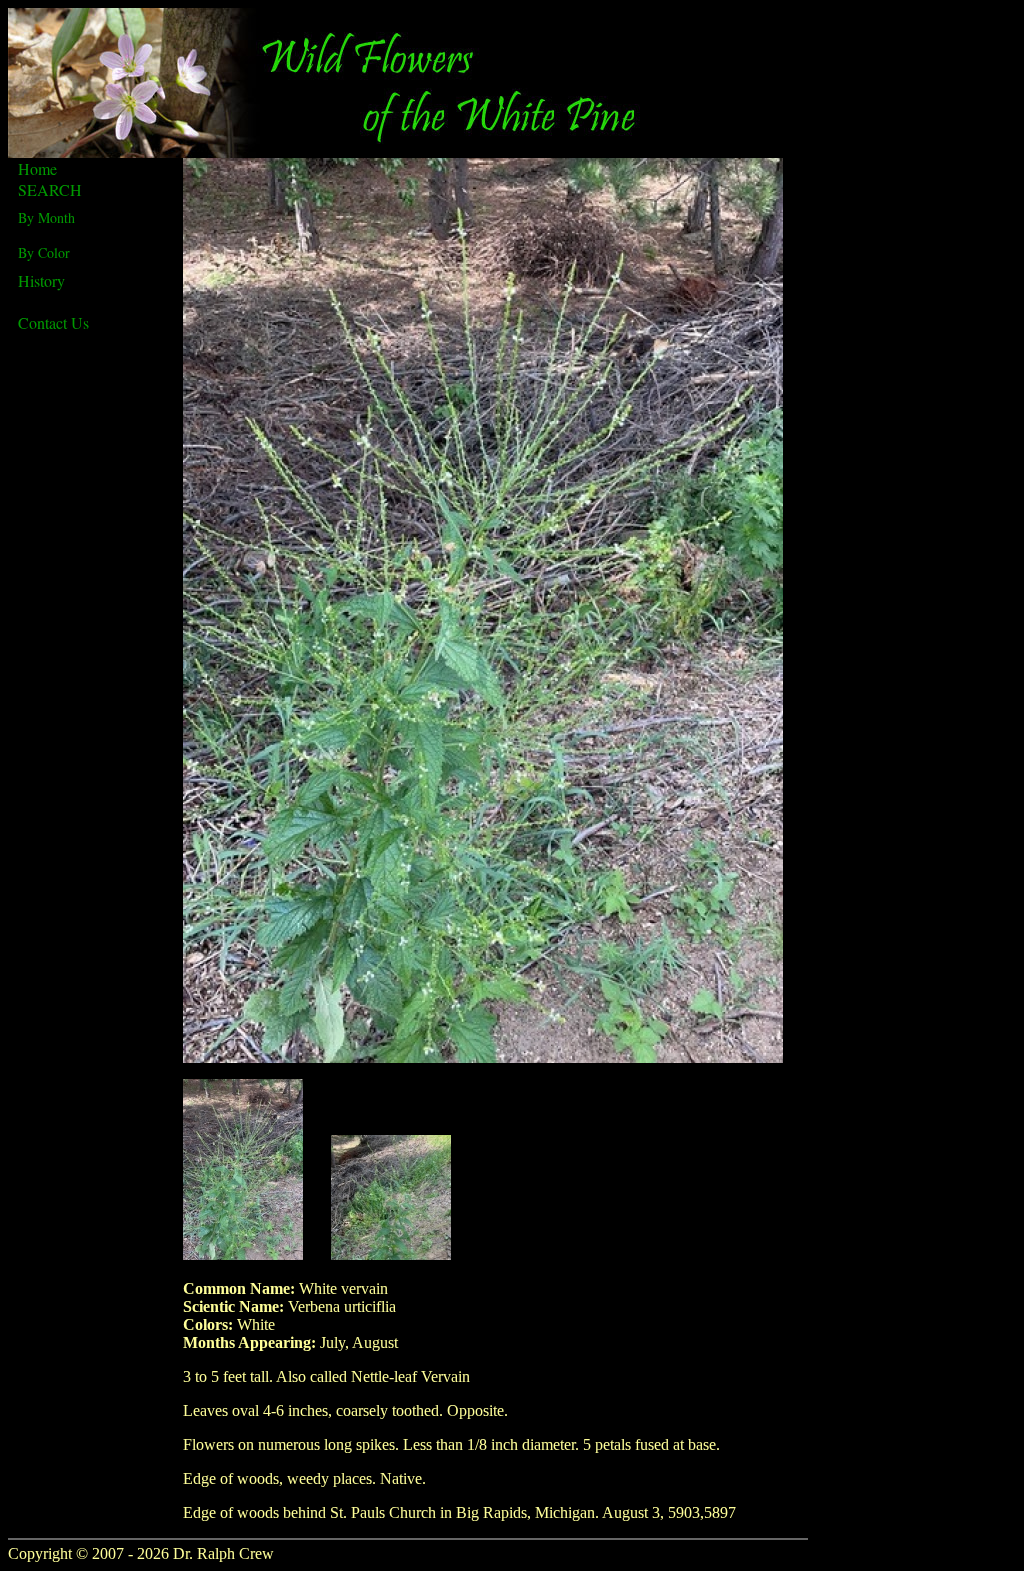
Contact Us (53, 322)
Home (37, 168)
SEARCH (50, 189)
